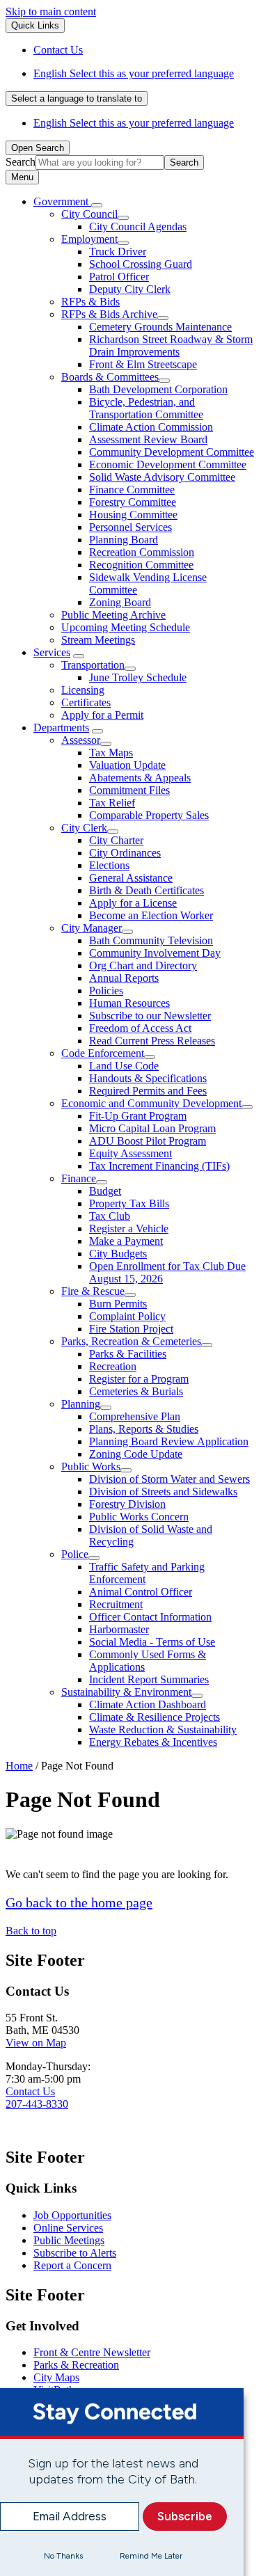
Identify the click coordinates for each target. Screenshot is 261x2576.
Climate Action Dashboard (148, 1704)
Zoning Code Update (136, 1454)
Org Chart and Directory (143, 965)
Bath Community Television (151, 940)
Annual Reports (124, 978)
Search (21, 162)
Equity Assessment (130, 1153)
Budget (105, 1191)
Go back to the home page (79, 1902)
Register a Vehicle (129, 1229)
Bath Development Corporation (158, 389)
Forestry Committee (133, 502)
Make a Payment (126, 1241)
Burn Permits (118, 1304)
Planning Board (124, 540)
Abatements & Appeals (140, 778)
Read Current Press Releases (152, 1041)
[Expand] (97, 205)
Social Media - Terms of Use (152, 1642)
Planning (81, 1404)
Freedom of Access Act (140, 1028)
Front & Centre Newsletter (92, 2352)
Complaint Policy (127, 1316)
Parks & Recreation (76, 2365)
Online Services (68, 2228)
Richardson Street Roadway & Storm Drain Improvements (171, 345)
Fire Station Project (131, 1329)
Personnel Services (130, 527)
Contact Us (30, 2091)
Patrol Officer (119, 277)
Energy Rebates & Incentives (153, 1742)
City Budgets (118, 1254)
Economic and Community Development (151, 1103)
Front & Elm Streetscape (143, 364)
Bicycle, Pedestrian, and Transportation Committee (146, 408)
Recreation (113, 1366)
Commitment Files (129, 790)
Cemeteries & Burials (136, 1391)
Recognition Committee (141, 565)
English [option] (134, 123)
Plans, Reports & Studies (144, 1429)
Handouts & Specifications (148, 1078)
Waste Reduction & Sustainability (163, 1730)
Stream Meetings (98, 640)
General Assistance (131, 878)
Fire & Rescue (93, 1291)
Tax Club (110, 1216)
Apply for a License (133, 903)
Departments (61, 728)
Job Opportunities (72, 2215)
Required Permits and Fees (148, 1091)
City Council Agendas (138, 226)
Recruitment (116, 1604)
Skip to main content (51, 11)
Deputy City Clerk (130, 289)
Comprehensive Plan (135, 1416)
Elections (109, 865)
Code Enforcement (103, 1053)
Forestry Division (127, 1504)
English (134, 73)
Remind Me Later (151, 2556)
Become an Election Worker (151, 915)
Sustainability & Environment (126, 1692)
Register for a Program (139, 1379)
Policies (106, 991)
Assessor (81, 740)
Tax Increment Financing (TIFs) (159, 1166)
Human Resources (129, 1003)
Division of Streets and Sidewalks (163, 1492)
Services (52, 652)
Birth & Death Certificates (147, 890)
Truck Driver (118, 252)
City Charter (116, 840)
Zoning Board (120, 602)
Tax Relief (112, 803)
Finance (79, 1178)
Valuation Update (127, 765)
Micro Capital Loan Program (152, 1128)
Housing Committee (133, 515)
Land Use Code (124, 1066)
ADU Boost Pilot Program (148, 1141)
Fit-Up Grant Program (138, 1116)
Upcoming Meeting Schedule (126, 627)
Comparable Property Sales (149, 815)
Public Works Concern (139, 1517)
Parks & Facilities (128, 1354)
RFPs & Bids (90, 302)
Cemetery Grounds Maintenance (160, 327)
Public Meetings (69, 2240)
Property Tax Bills (129, 1203)
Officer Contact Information (150, 1617)
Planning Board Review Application (169, 1441)
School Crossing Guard (141, 264)
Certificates (86, 702)
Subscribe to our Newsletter (150, 1016)
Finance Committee (132, 490)
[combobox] (77, 98)
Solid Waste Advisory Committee (162, 477)
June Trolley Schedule (138, 677)
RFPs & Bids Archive (109, 314)
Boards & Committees (110, 377)
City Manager (92, 928)
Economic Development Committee (168, 464)
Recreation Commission (142, 552)
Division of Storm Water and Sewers (169, 1479)
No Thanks (63, 2556)
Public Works (91, 1466)
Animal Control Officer (141, 1592)
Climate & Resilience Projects (155, 1717)
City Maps (56, 2377)
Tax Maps (111, 753)
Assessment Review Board (148, 439)
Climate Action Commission (151, 427)
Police (75, 1554)
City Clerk (84, 828)
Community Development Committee (172, 452)
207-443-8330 (37, 2104)
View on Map (36, 2043)
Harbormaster (119, 1629)
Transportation (93, 665)
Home (19, 1766)
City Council (89, 214)
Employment (89, 239)
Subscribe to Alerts (75, 2253)
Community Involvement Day (155, 953)
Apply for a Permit (102, 715)
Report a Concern (72, 2265)
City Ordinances (125, 853)
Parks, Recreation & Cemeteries (131, 1341)
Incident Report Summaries (149, 1679)
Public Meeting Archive (113, 615)
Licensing (83, 690)
